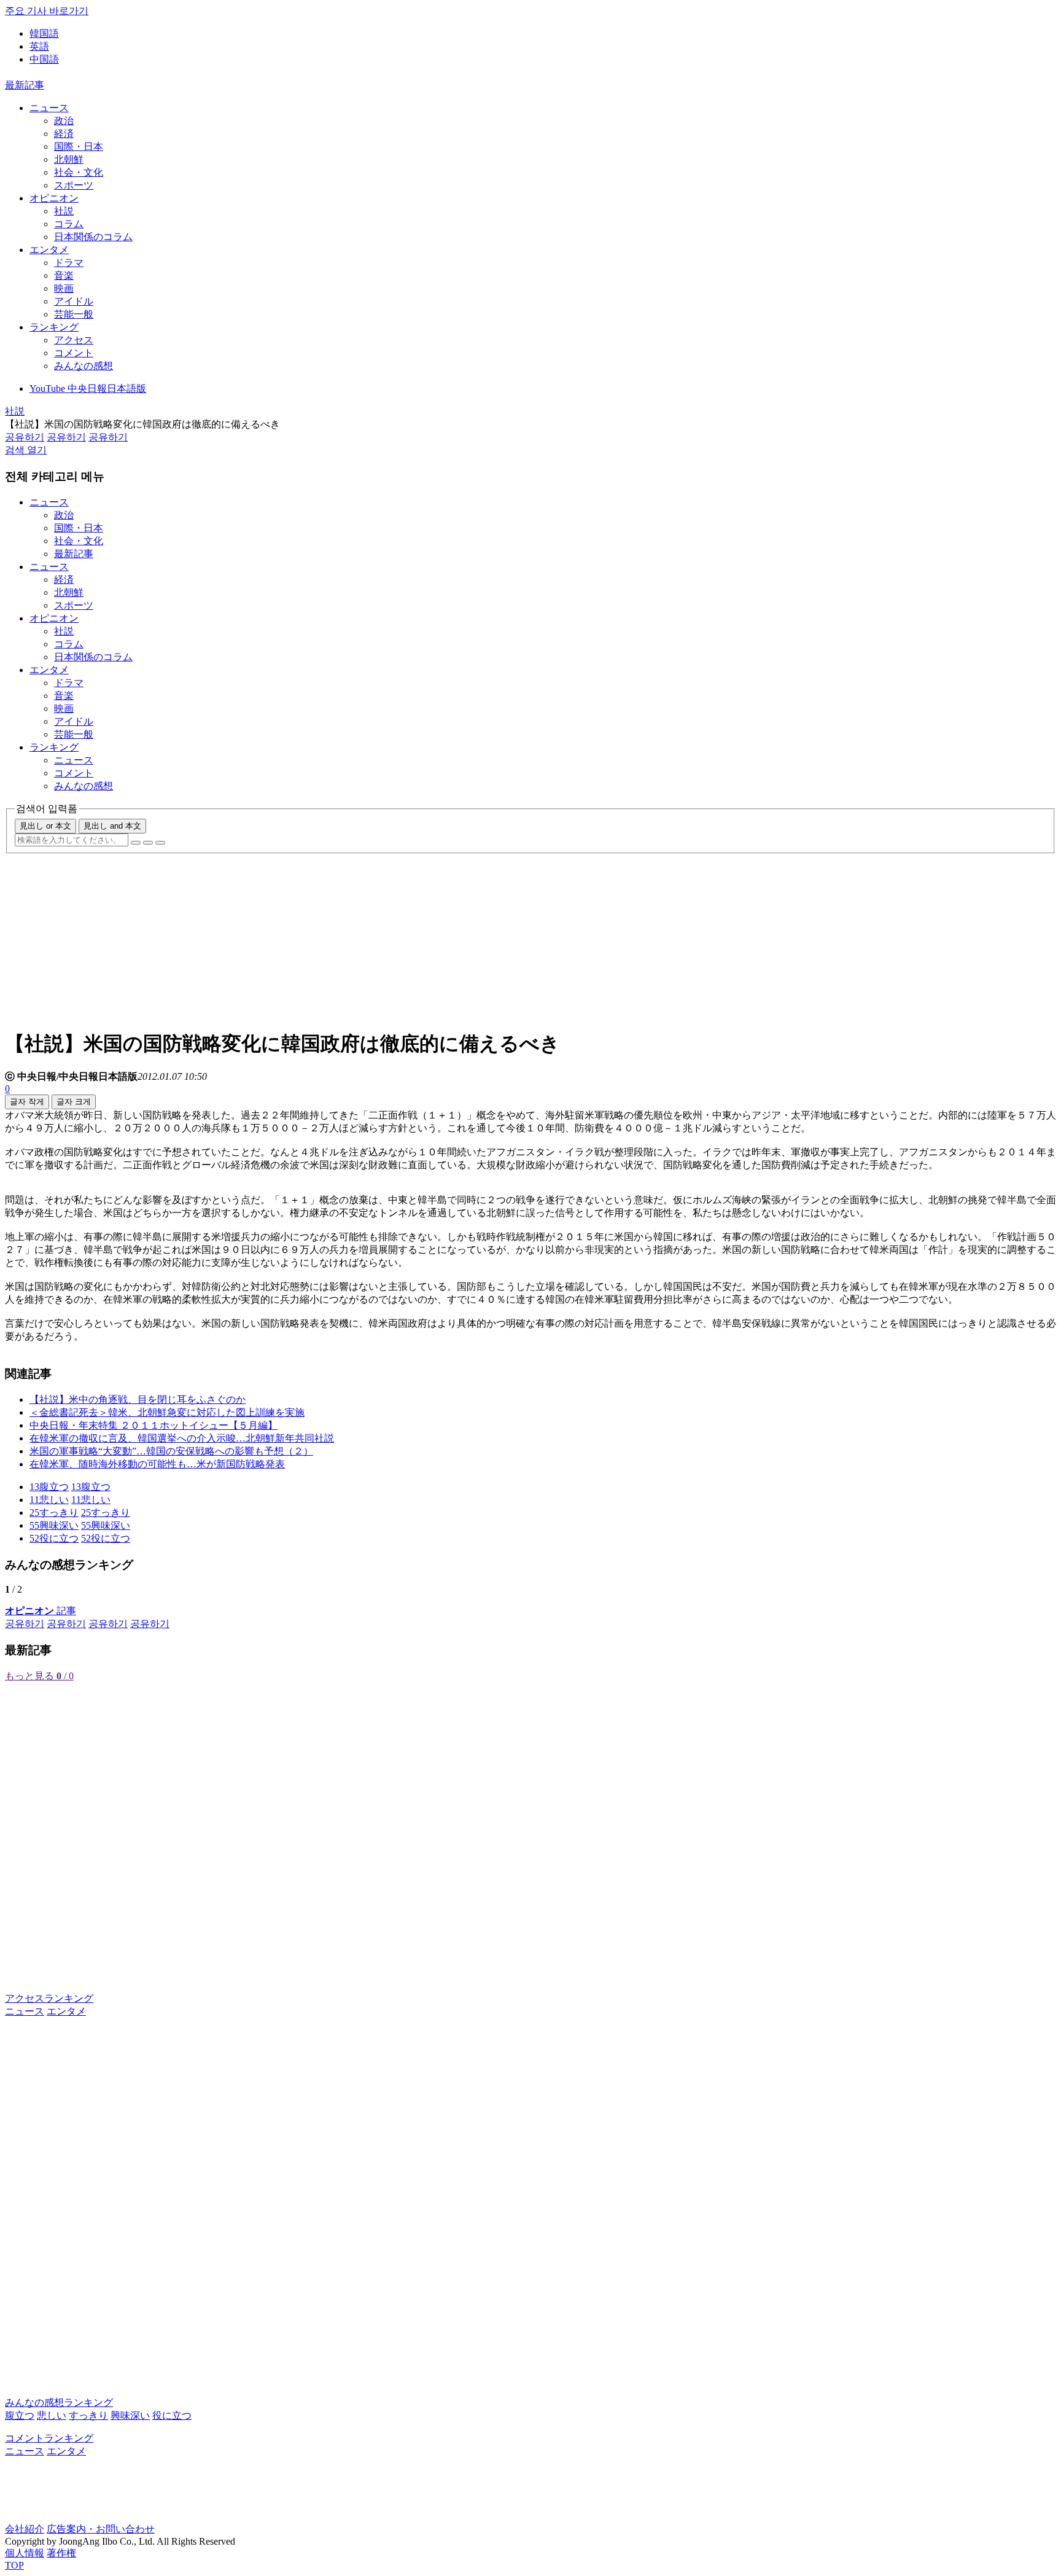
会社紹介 (25, 2529)
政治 (64, 121)
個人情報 (25, 2553)
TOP (14, 2565)
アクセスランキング (49, 1998)
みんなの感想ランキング (59, 2402)
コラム (69, 224)
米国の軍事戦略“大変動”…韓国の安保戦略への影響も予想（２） (171, 1451)
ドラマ (69, 263)
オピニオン (54, 198)
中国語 (44, 59)
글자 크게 (74, 1102)
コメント (74, 353)
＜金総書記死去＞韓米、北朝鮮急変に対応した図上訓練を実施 (167, 1412)
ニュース (49, 108)
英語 (39, 46)
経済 (64, 134)
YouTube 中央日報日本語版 (88, 388)
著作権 (61, 2553)
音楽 (64, 275)
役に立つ (172, 2415)
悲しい (52, 2415)
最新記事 (25, 85)
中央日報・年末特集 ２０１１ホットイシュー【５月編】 (154, 1425)
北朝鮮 (69, 159)
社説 (64, 211)
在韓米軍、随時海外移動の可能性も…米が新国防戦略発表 (157, 1464)
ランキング (54, 327)
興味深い (130, 2415)
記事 (41, 1611)
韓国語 (44, 33)
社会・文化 (79, 172)
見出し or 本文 (45, 826)
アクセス (74, 340)
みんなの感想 (84, 366)
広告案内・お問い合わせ (101, 2529)
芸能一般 (74, 314)
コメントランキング (49, 2438)
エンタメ (49, 250)
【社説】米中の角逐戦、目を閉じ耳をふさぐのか (138, 1399)
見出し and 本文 (112, 826)
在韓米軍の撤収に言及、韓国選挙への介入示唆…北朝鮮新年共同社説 (182, 1438)
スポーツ (74, 185)
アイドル (74, 301)
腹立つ (20, 2415)
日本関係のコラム (93, 237)
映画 (64, 288)
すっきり (88, 2415)
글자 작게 (27, 1102)
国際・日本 (79, 146)
